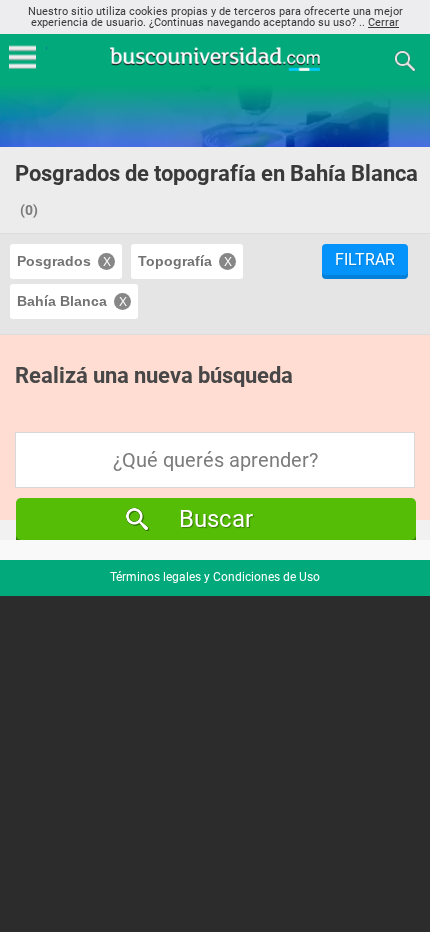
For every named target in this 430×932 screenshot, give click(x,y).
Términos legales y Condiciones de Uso (215, 577)
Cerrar (383, 22)
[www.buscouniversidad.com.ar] (215, 68)
